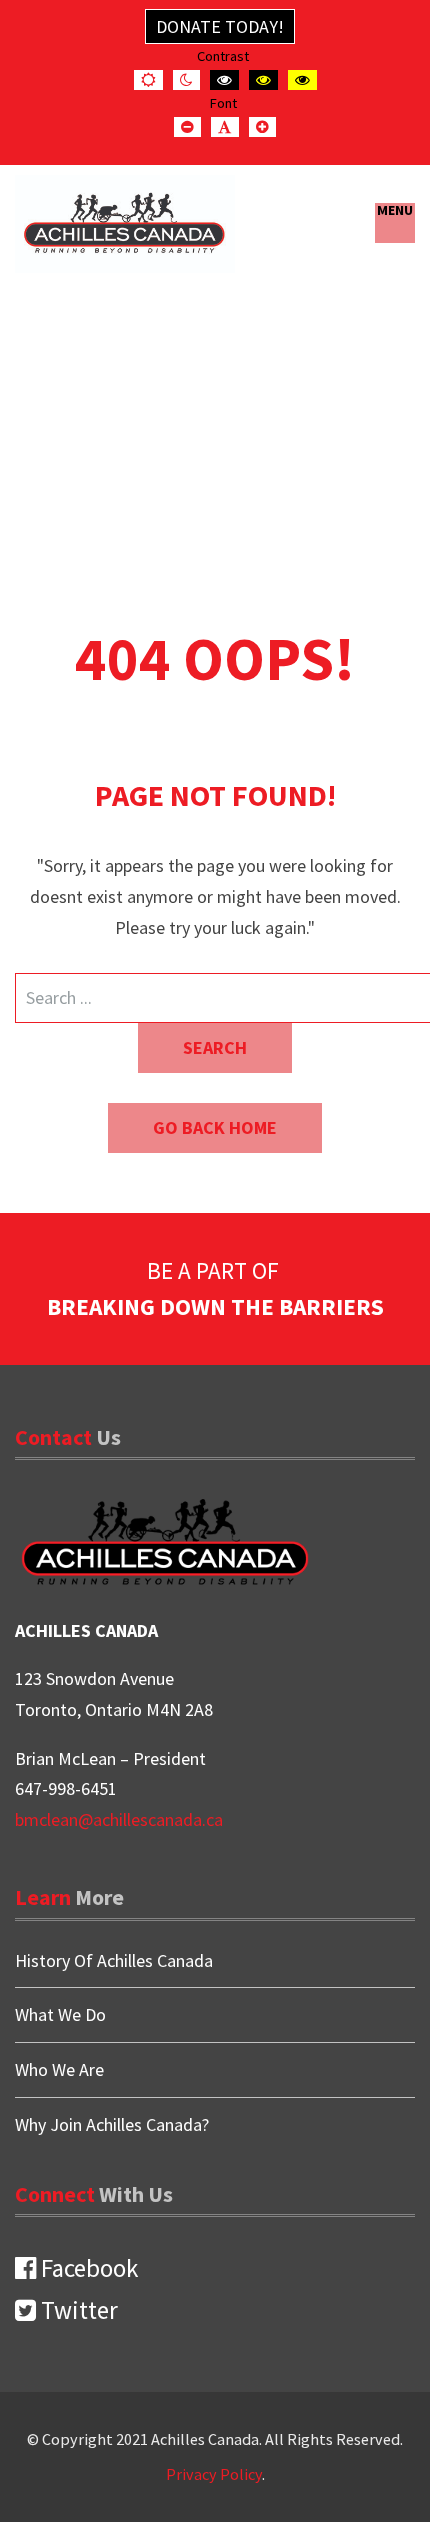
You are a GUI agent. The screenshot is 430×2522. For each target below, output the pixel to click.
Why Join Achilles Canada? (112, 2124)
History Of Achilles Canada (114, 1961)
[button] (394, 223)
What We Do (60, 2014)
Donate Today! (220, 26)
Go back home (215, 1127)
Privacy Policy (214, 2474)
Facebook (87, 2268)
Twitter (77, 2310)
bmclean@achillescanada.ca (119, 1819)
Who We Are (59, 2069)
